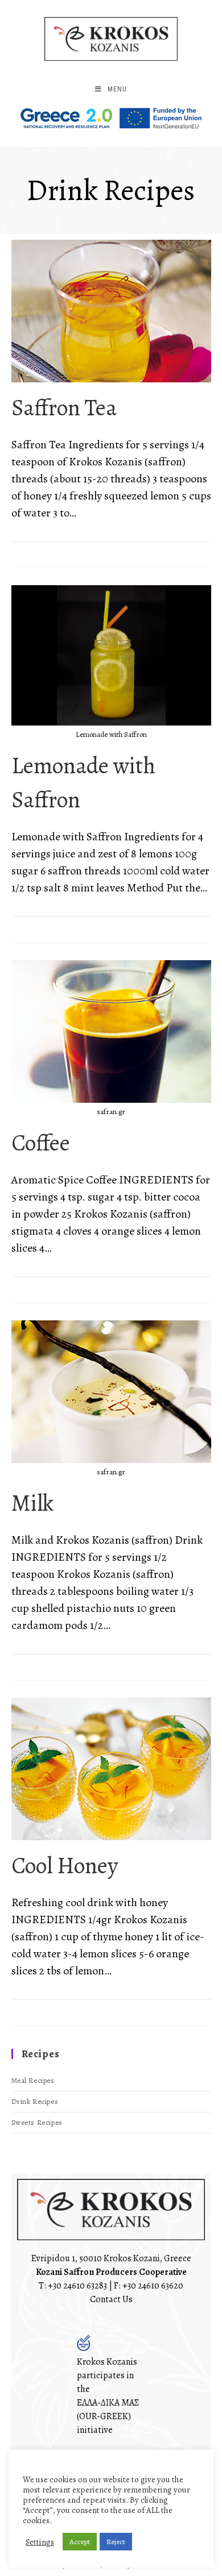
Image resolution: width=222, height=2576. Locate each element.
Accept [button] (80, 2542)
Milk (32, 1503)
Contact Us (111, 2299)
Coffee (41, 1143)
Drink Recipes (35, 2101)
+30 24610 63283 (77, 2286)
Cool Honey (65, 1866)
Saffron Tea (64, 408)
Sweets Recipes (37, 2122)
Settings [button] (40, 2542)
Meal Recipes (33, 2080)
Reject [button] (116, 2542)
